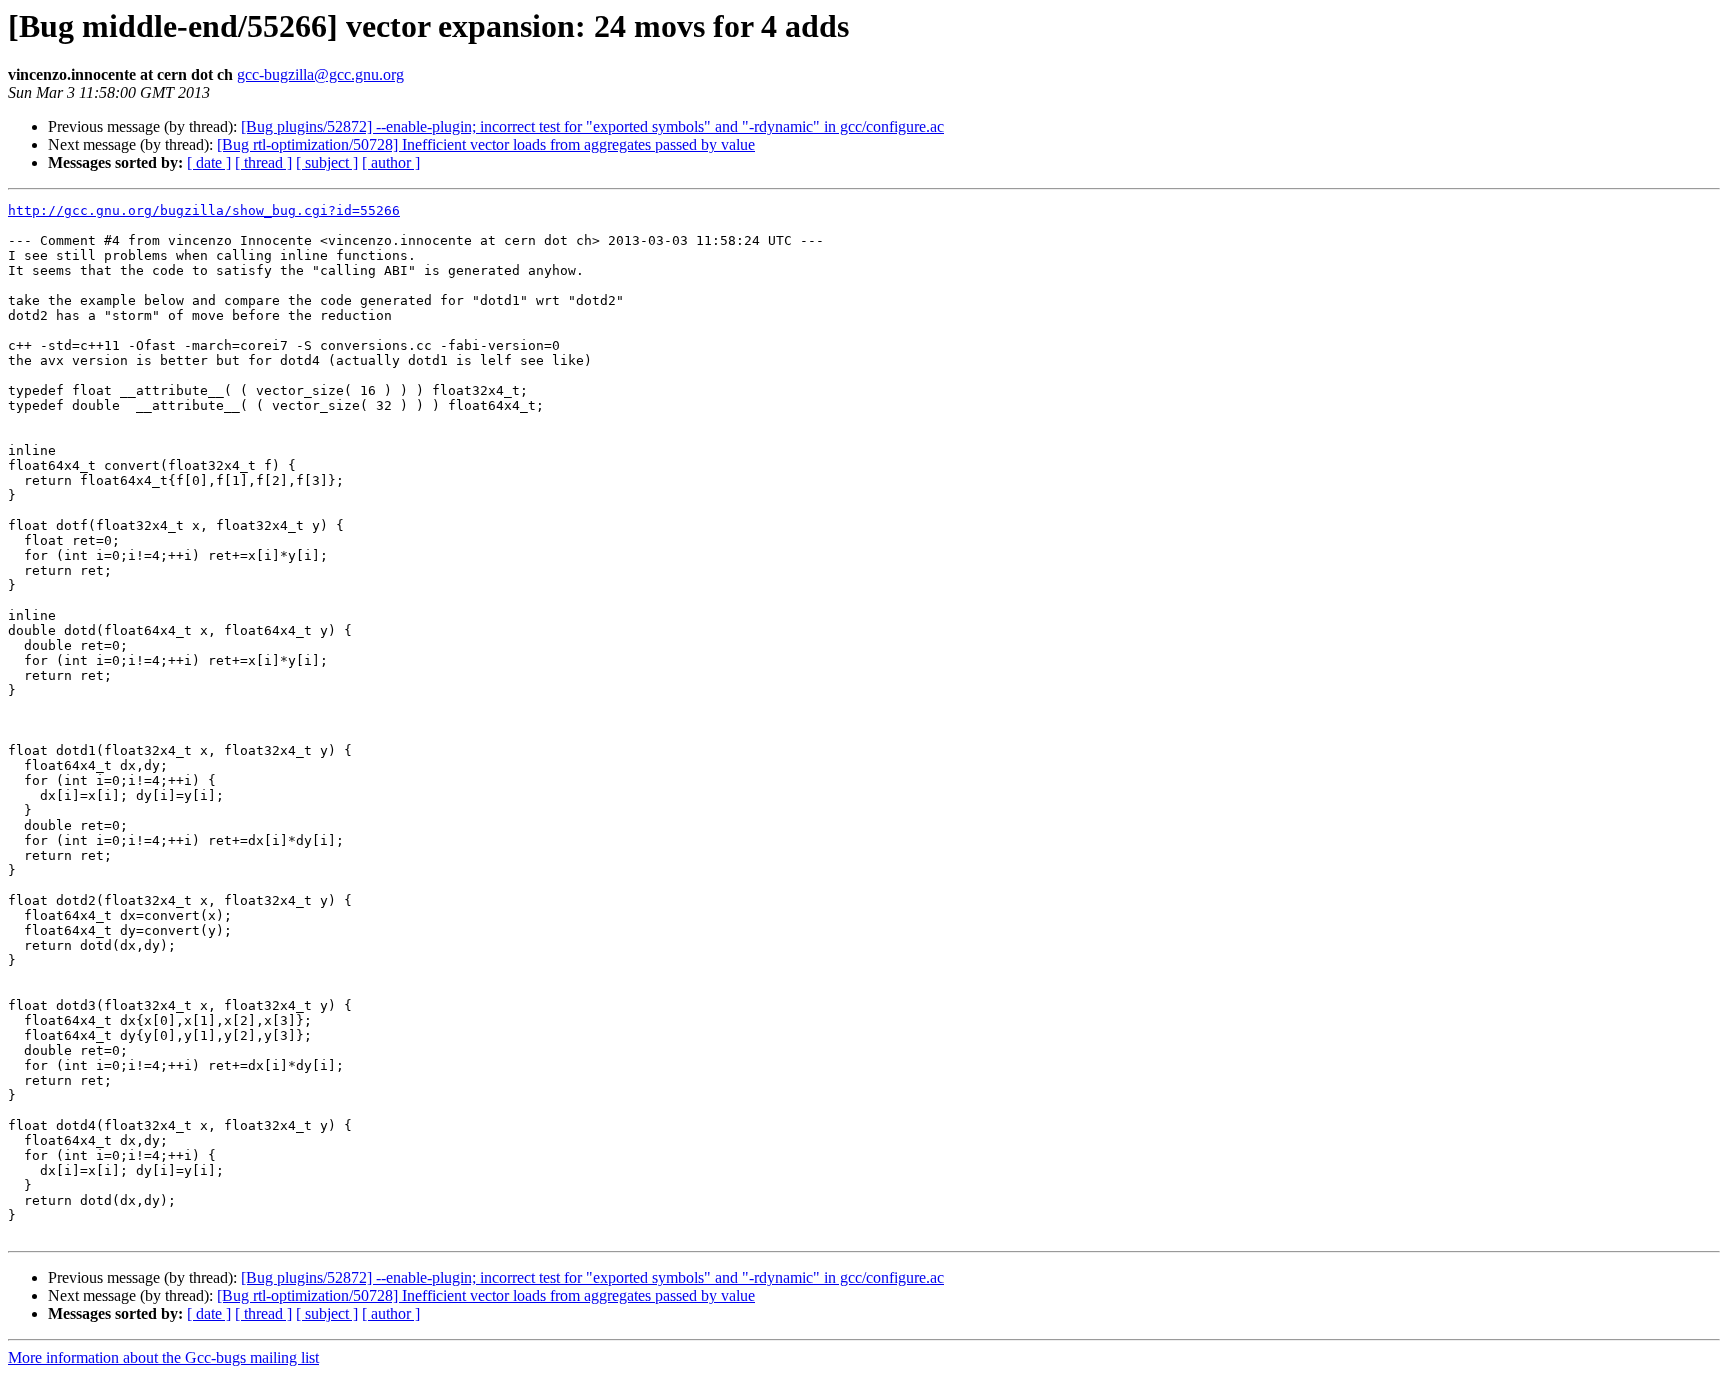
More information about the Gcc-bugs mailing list (163, 1357)
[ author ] (391, 162)
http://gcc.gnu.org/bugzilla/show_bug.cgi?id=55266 (204, 210)
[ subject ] (327, 162)
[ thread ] (263, 162)
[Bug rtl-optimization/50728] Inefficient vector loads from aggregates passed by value (486, 144)
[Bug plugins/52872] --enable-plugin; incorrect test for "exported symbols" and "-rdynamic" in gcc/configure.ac (592, 126)
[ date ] (209, 162)
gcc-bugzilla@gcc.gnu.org (320, 74)
